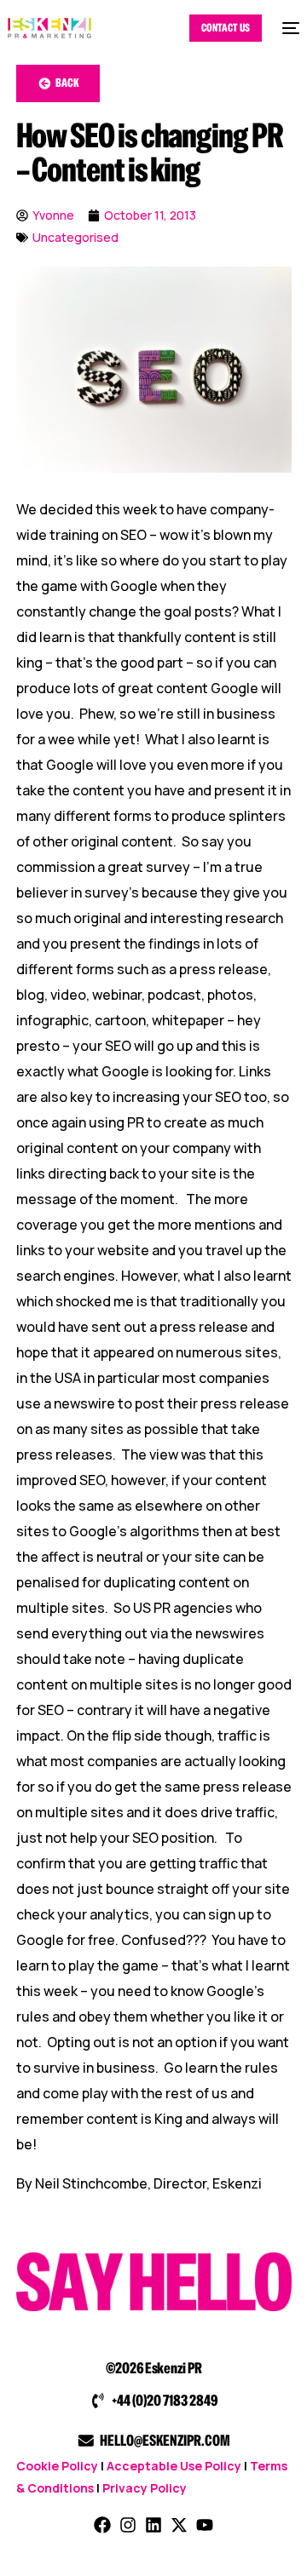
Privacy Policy (145, 2488)
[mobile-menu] (289, 28)
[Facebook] (102, 2525)
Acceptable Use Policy (174, 2466)
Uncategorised (75, 237)
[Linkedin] (153, 2525)
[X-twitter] (179, 2525)
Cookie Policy (57, 2466)
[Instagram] (128, 2525)
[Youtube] (205, 2525)
